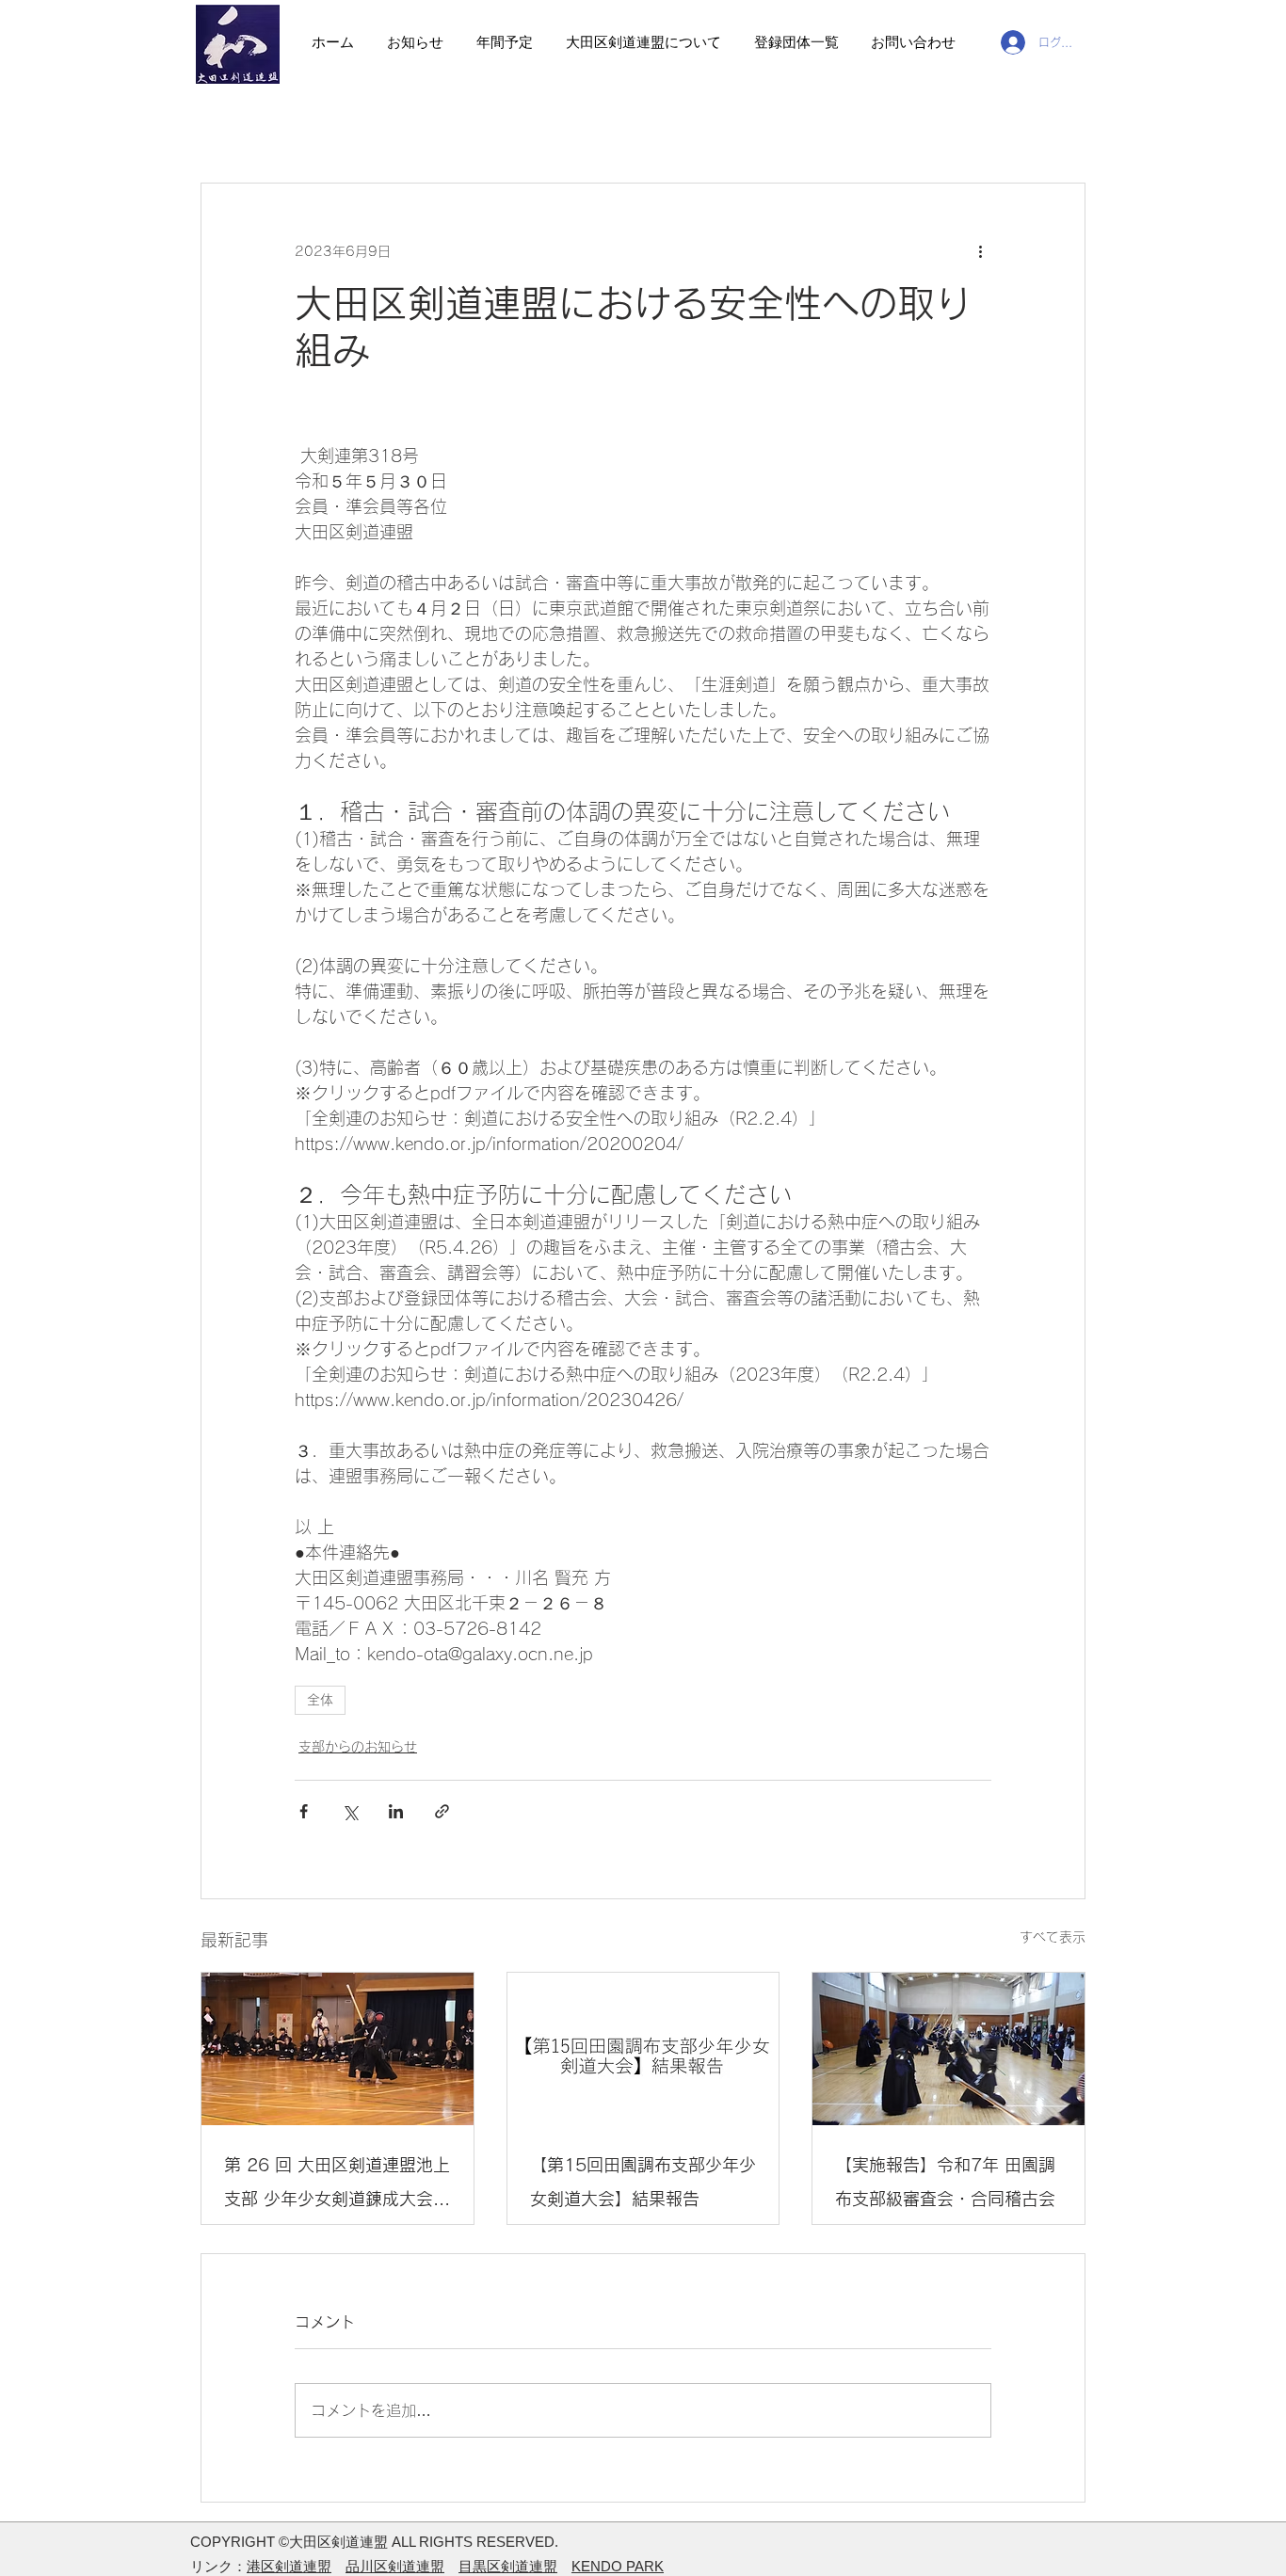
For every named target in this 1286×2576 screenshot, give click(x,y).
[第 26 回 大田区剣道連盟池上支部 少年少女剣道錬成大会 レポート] (338, 2049)
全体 (320, 1700)
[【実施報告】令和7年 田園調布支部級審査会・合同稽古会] (948, 2049)
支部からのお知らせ (358, 1747)
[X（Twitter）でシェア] (350, 1811)
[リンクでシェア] (442, 1811)
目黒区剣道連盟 (508, 2566)
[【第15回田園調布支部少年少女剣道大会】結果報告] (643, 2049)
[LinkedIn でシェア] (396, 1811)
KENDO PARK (618, 2566)
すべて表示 (1053, 1937)
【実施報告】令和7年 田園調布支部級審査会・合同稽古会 (945, 2182)
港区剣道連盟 (289, 2566)
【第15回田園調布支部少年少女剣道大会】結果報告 (643, 2182)
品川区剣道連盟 (395, 2566)
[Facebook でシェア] (304, 1811)
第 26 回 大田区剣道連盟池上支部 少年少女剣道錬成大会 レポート (337, 2186)
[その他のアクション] (980, 251)
